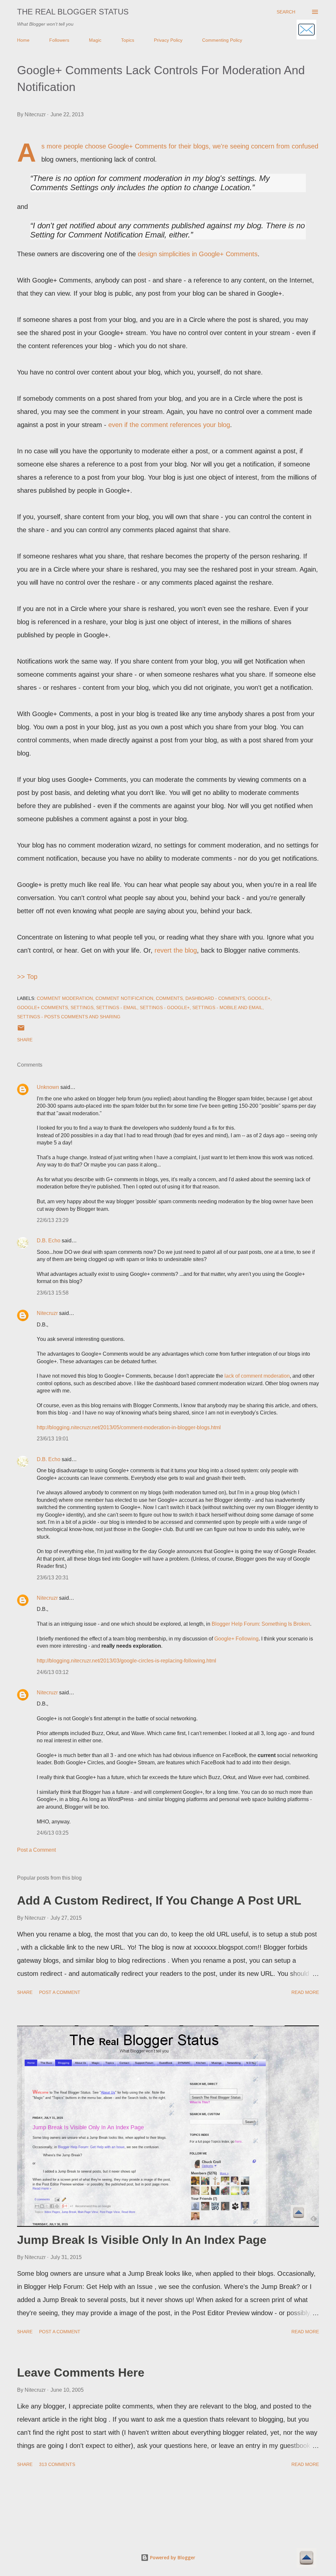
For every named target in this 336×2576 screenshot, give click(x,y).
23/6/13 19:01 (53, 1439)
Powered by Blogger (172, 2557)
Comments (169, 998)
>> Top (27, 977)
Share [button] (25, 1040)
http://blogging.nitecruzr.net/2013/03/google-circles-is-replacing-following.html (126, 1661)
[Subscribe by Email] (306, 30)
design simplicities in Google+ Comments (198, 254)
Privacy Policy (168, 40)
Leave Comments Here (81, 2373)
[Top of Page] (306, 2559)
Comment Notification (124, 998)
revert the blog (176, 950)
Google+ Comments (42, 1007)
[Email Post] (21, 1030)
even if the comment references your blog (169, 425)
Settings (82, 1007)
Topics (128, 40)
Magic (95, 40)
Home (23, 40)
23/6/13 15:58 (53, 1293)
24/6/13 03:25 (53, 1833)
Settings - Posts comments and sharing (69, 1017)
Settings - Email (117, 1007)
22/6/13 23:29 (53, 1220)
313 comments (57, 2464)
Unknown (48, 1087)
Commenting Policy (222, 40)
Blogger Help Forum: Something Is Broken (261, 1624)
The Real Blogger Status (73, 12)
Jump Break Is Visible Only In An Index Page (142, 2240)
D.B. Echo (49, 1241)
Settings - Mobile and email (227, 1007)
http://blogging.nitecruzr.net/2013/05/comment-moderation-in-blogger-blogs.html (129, 1427)
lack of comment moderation (257, 1376)
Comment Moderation (65, 998)
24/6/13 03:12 (53, 1672)
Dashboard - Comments (215, 998)
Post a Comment (36, 1850)
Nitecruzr (47, 1313)
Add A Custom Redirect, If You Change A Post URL (159, 1900)
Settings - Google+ (165, 1007)
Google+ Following (236, 1639)
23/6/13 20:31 (53, 1578)
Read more (305, 1992)
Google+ (259, 998)
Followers (59, 40)
